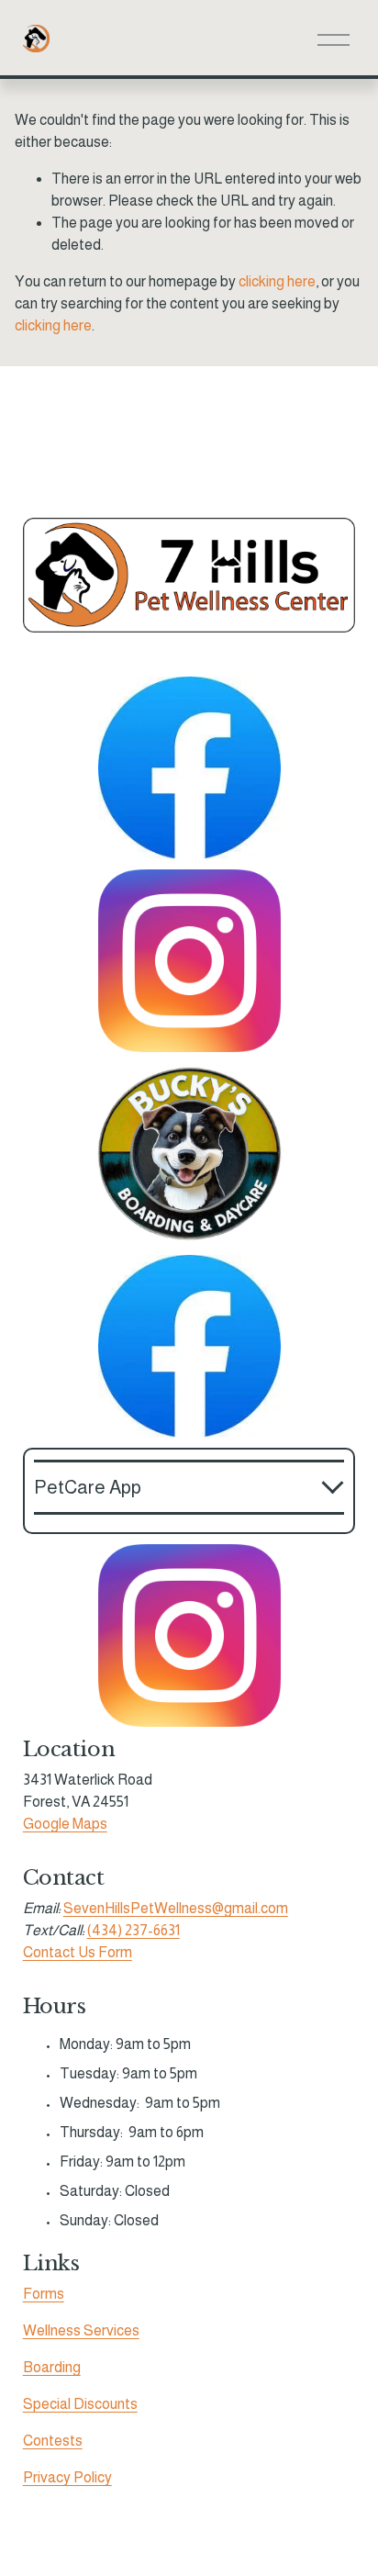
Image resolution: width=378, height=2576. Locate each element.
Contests (53, 2441)
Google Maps (65, 1824)
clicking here (277, 281)
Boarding (52, 2367)
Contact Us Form (78, 1952)
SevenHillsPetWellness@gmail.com (176, 1908)
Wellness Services (81, 2330)
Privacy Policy (67, 2477)
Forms (44, 2294)
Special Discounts (80, 2404)
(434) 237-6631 (133, 1930)
